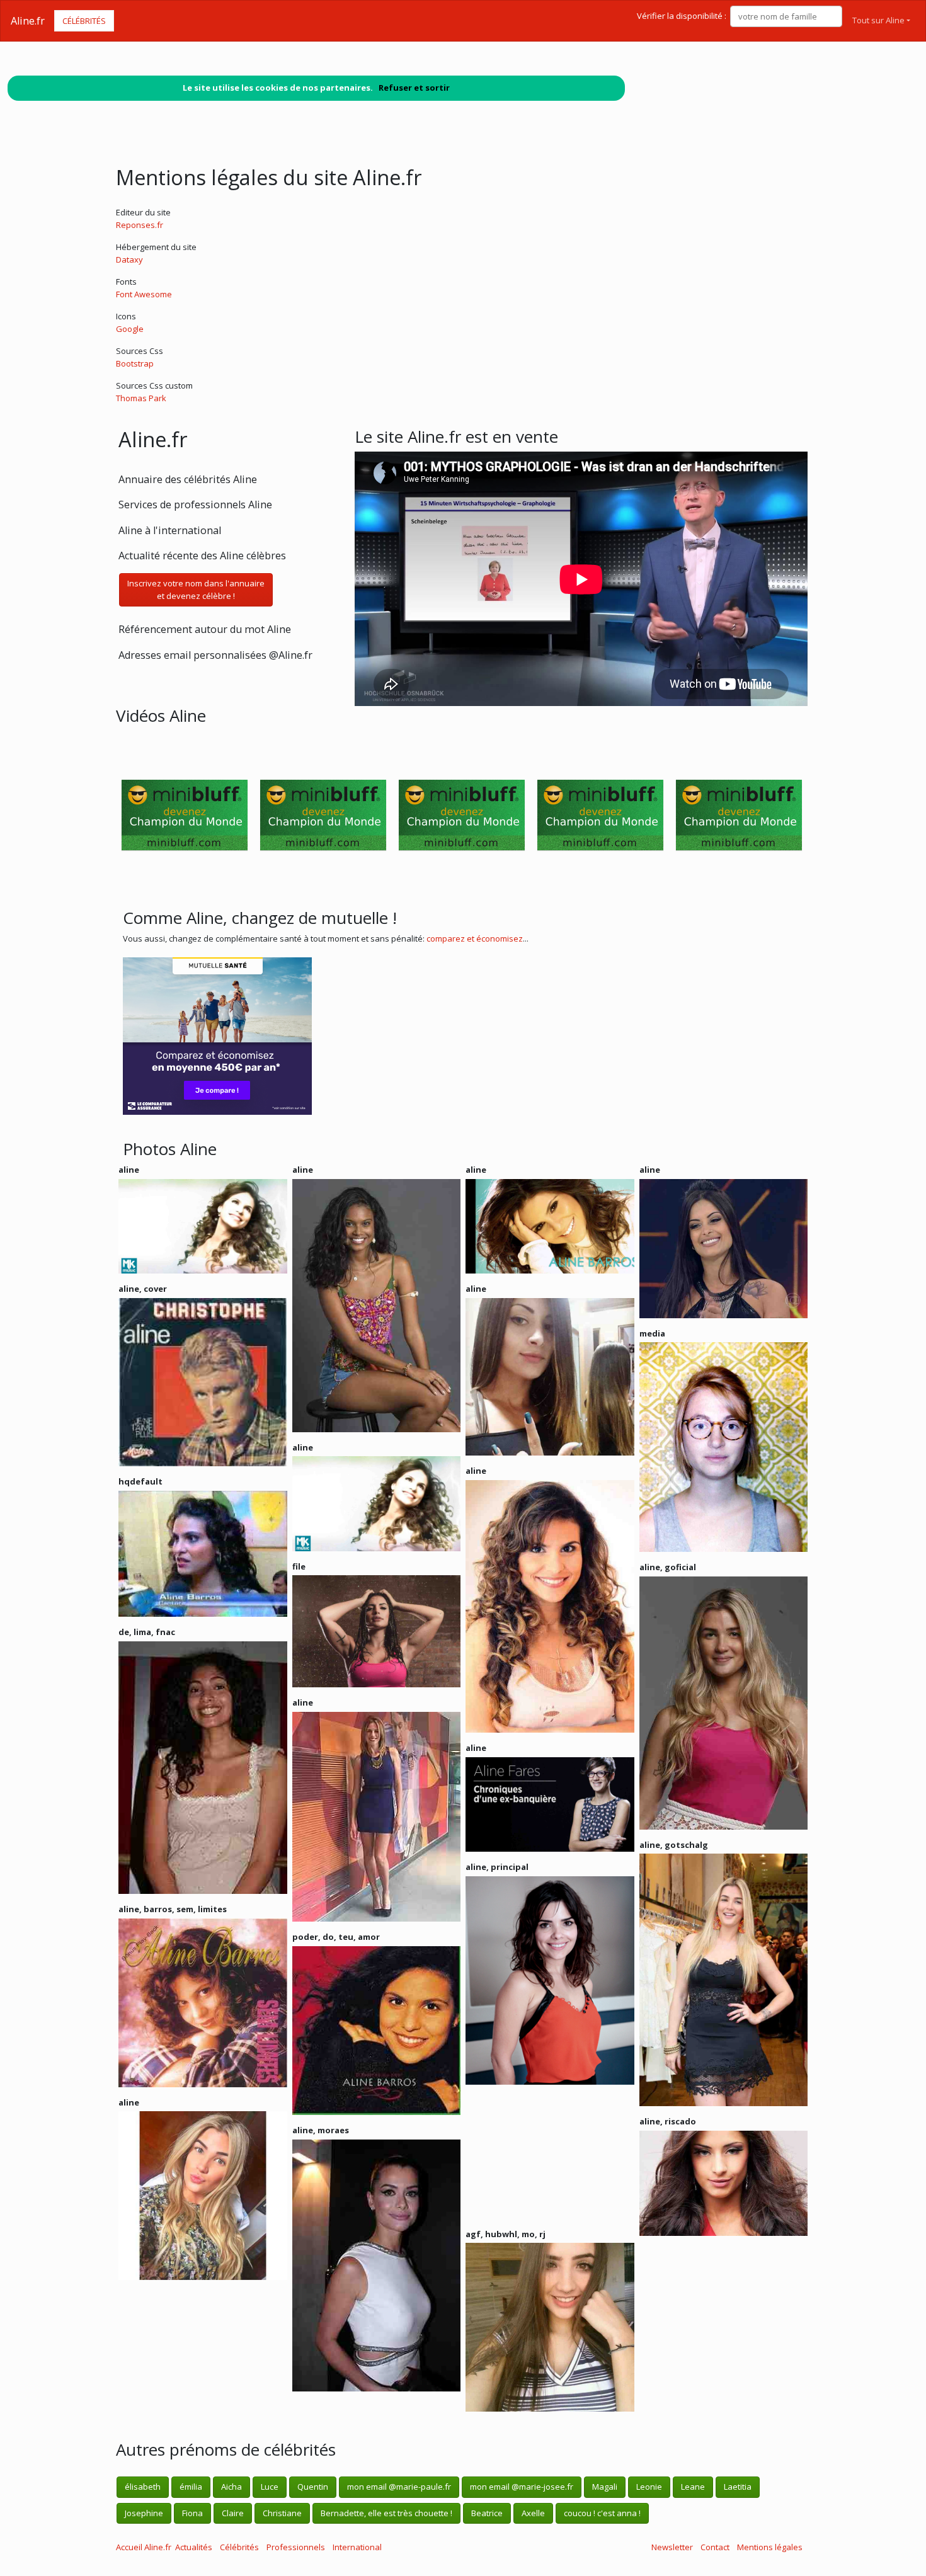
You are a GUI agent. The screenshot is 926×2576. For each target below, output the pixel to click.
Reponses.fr (140, 225)
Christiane (282, 2513)
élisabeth (143, 2487)
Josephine (144, 2513)
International (357, 2547)
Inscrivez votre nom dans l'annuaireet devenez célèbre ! (196, 590)
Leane (693, 2487)
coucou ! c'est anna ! (602, 2513)
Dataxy (129, 259)
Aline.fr (28, 21)
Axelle (533, 2513)
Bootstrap (135, 363)
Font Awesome (144, 294)
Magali (605, 2487)
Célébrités (84, 21)
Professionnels (296, 2547)
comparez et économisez (475, 938)
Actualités (194, 2547)
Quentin (313, 2487)
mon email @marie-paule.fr (399, 2487)
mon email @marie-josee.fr (522, 2487)
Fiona (192, 2513)
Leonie (649, 2487)
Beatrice (487, 2513)
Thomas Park (141, 398)
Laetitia (738, 2487)
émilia (191, 2487)
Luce (270, 2487)
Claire (233, 2513)
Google (130, 329)
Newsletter (672, 2547)
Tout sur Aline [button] (878, 20)
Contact (715, 2547)
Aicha (231, 2487)
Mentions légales (770, 2547)
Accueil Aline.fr (144, 2547)
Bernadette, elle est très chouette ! (386, 2513)
